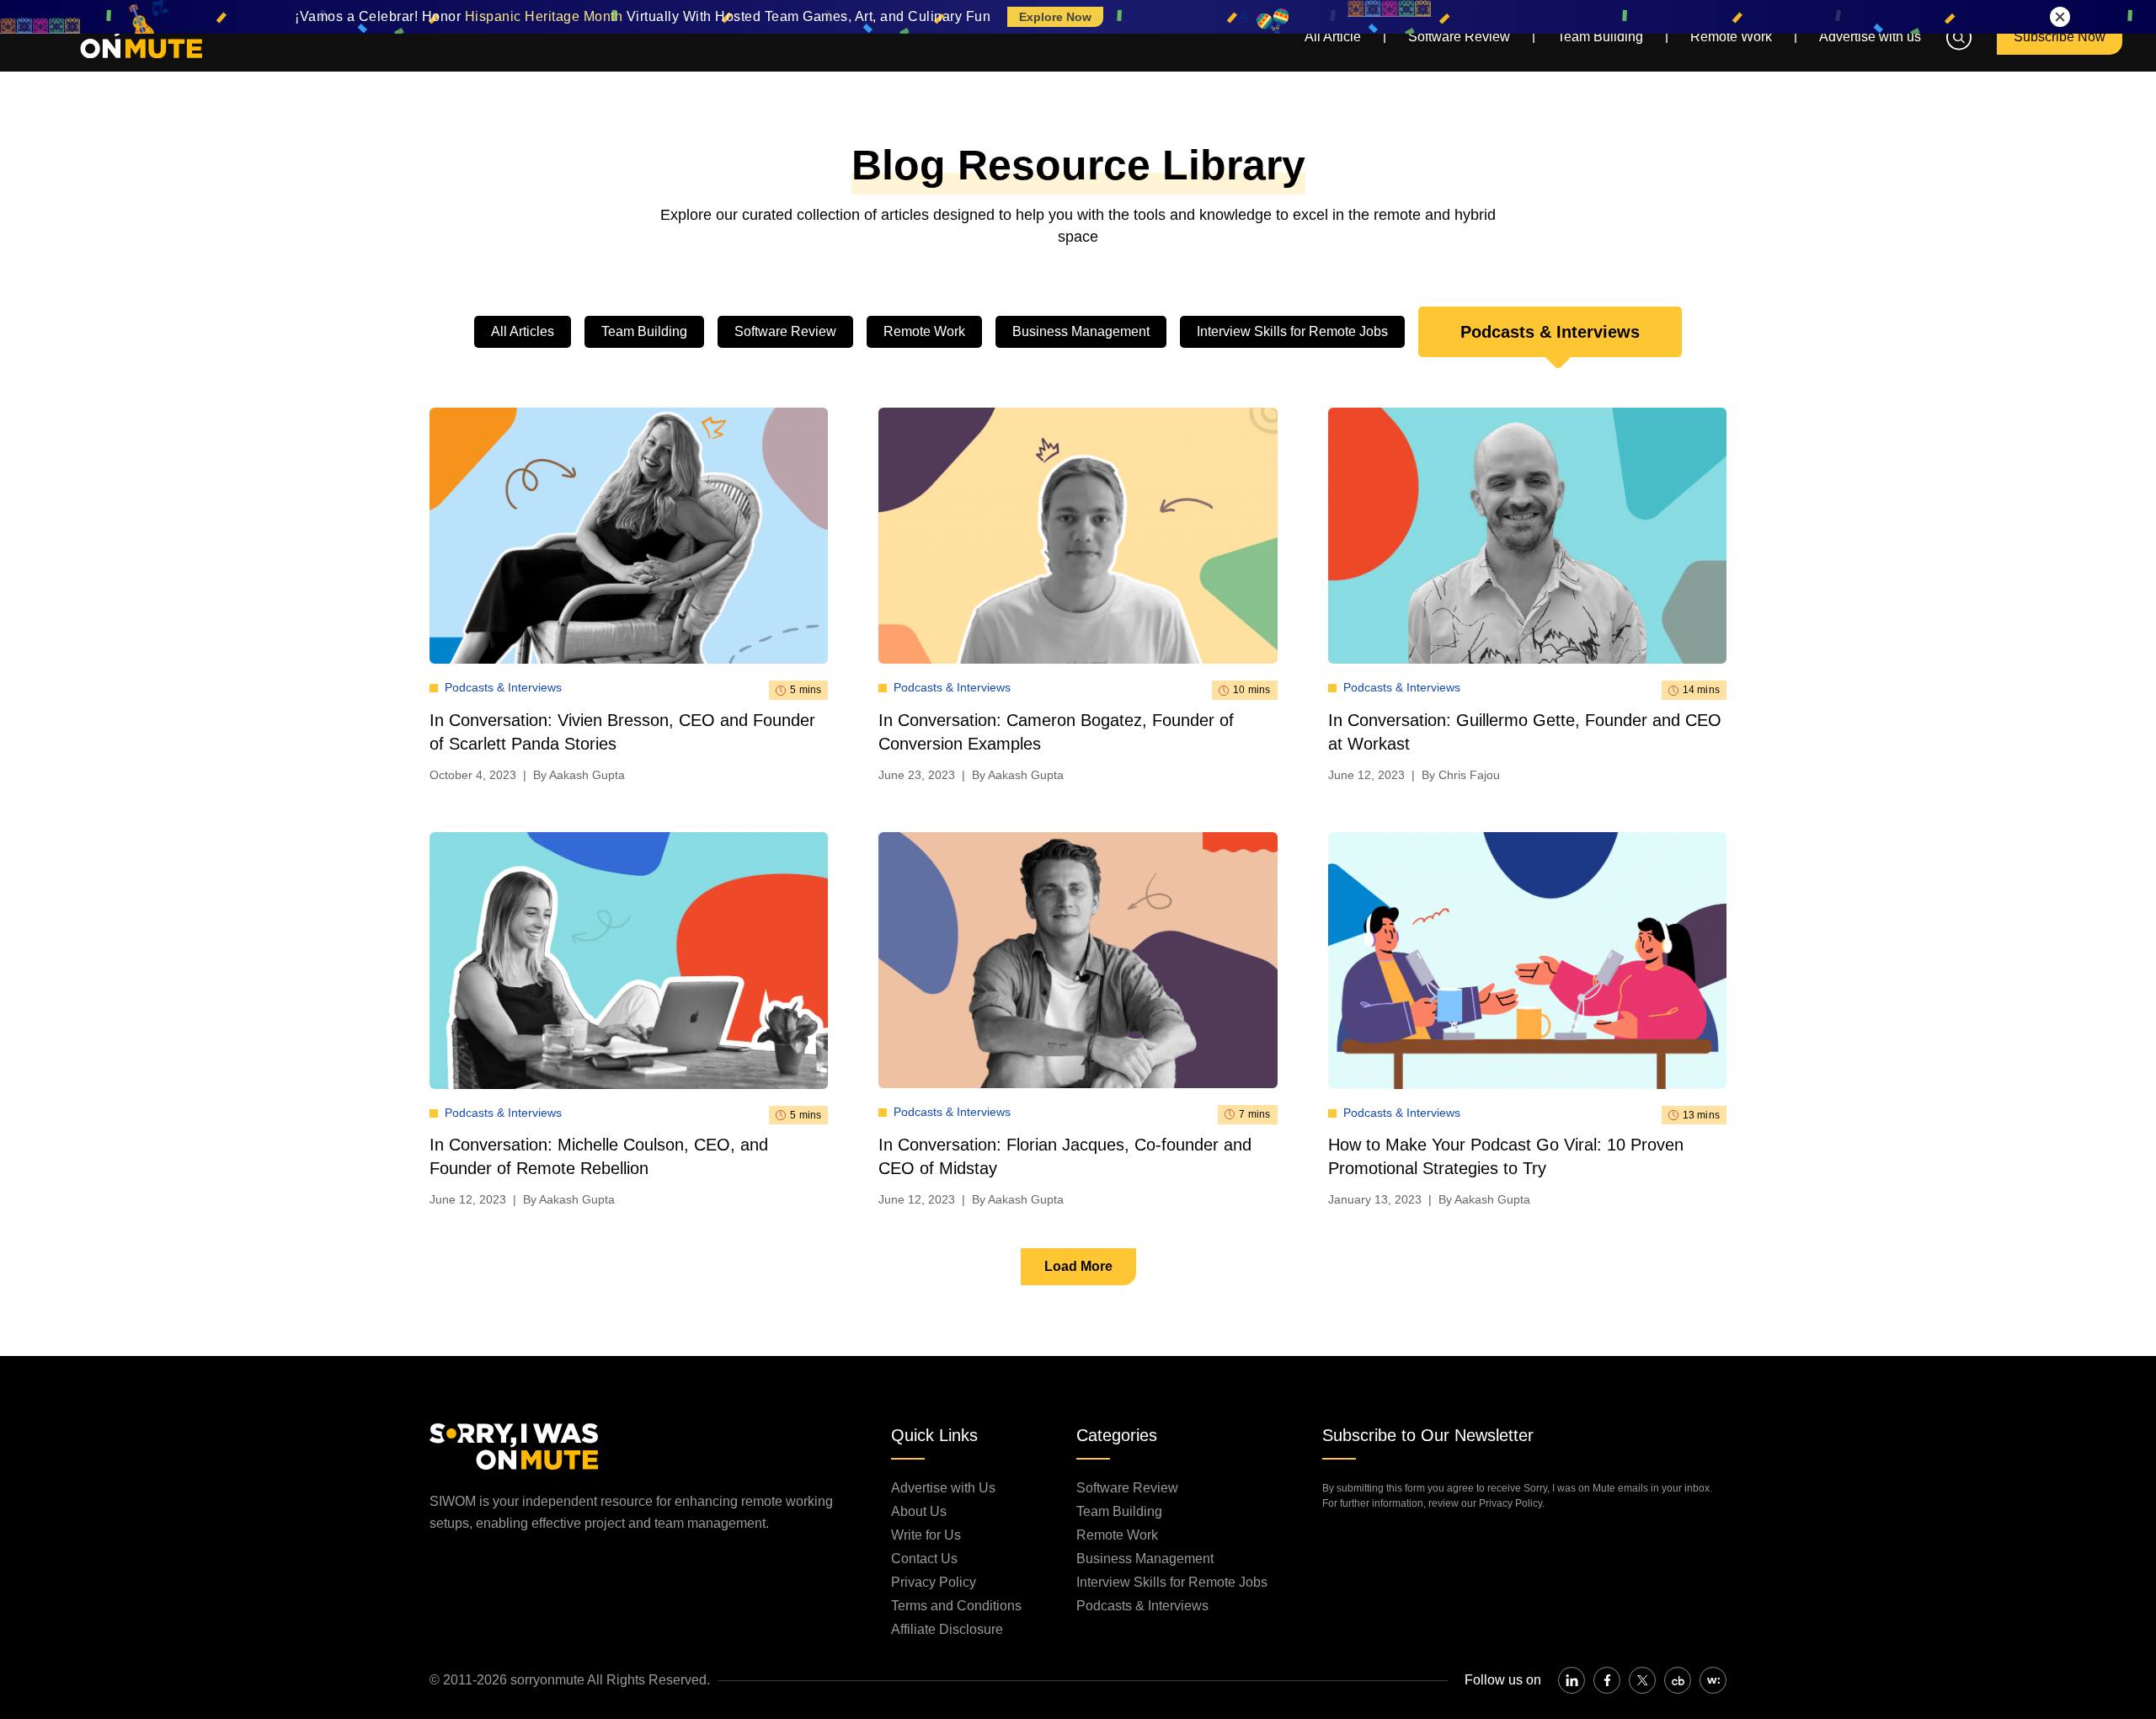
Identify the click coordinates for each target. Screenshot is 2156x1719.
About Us (919, 1511)
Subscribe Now (2060, 37)
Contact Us (924, 1559)
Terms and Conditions (956, 1606)
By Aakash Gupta (579, 775)
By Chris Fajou (1461, 775)
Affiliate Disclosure (947, 1629)
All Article (1333, 37)
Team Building (1600, 37)
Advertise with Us (943, 1488)
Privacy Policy (934, 1582)
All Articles (523, 331)
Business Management (1081, 331)
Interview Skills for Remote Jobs (1292, 331)
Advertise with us (1870, 37)
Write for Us (926, 1535)
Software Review (1459, 37)
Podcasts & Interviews (1550, 332)
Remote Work (1731, 37)
